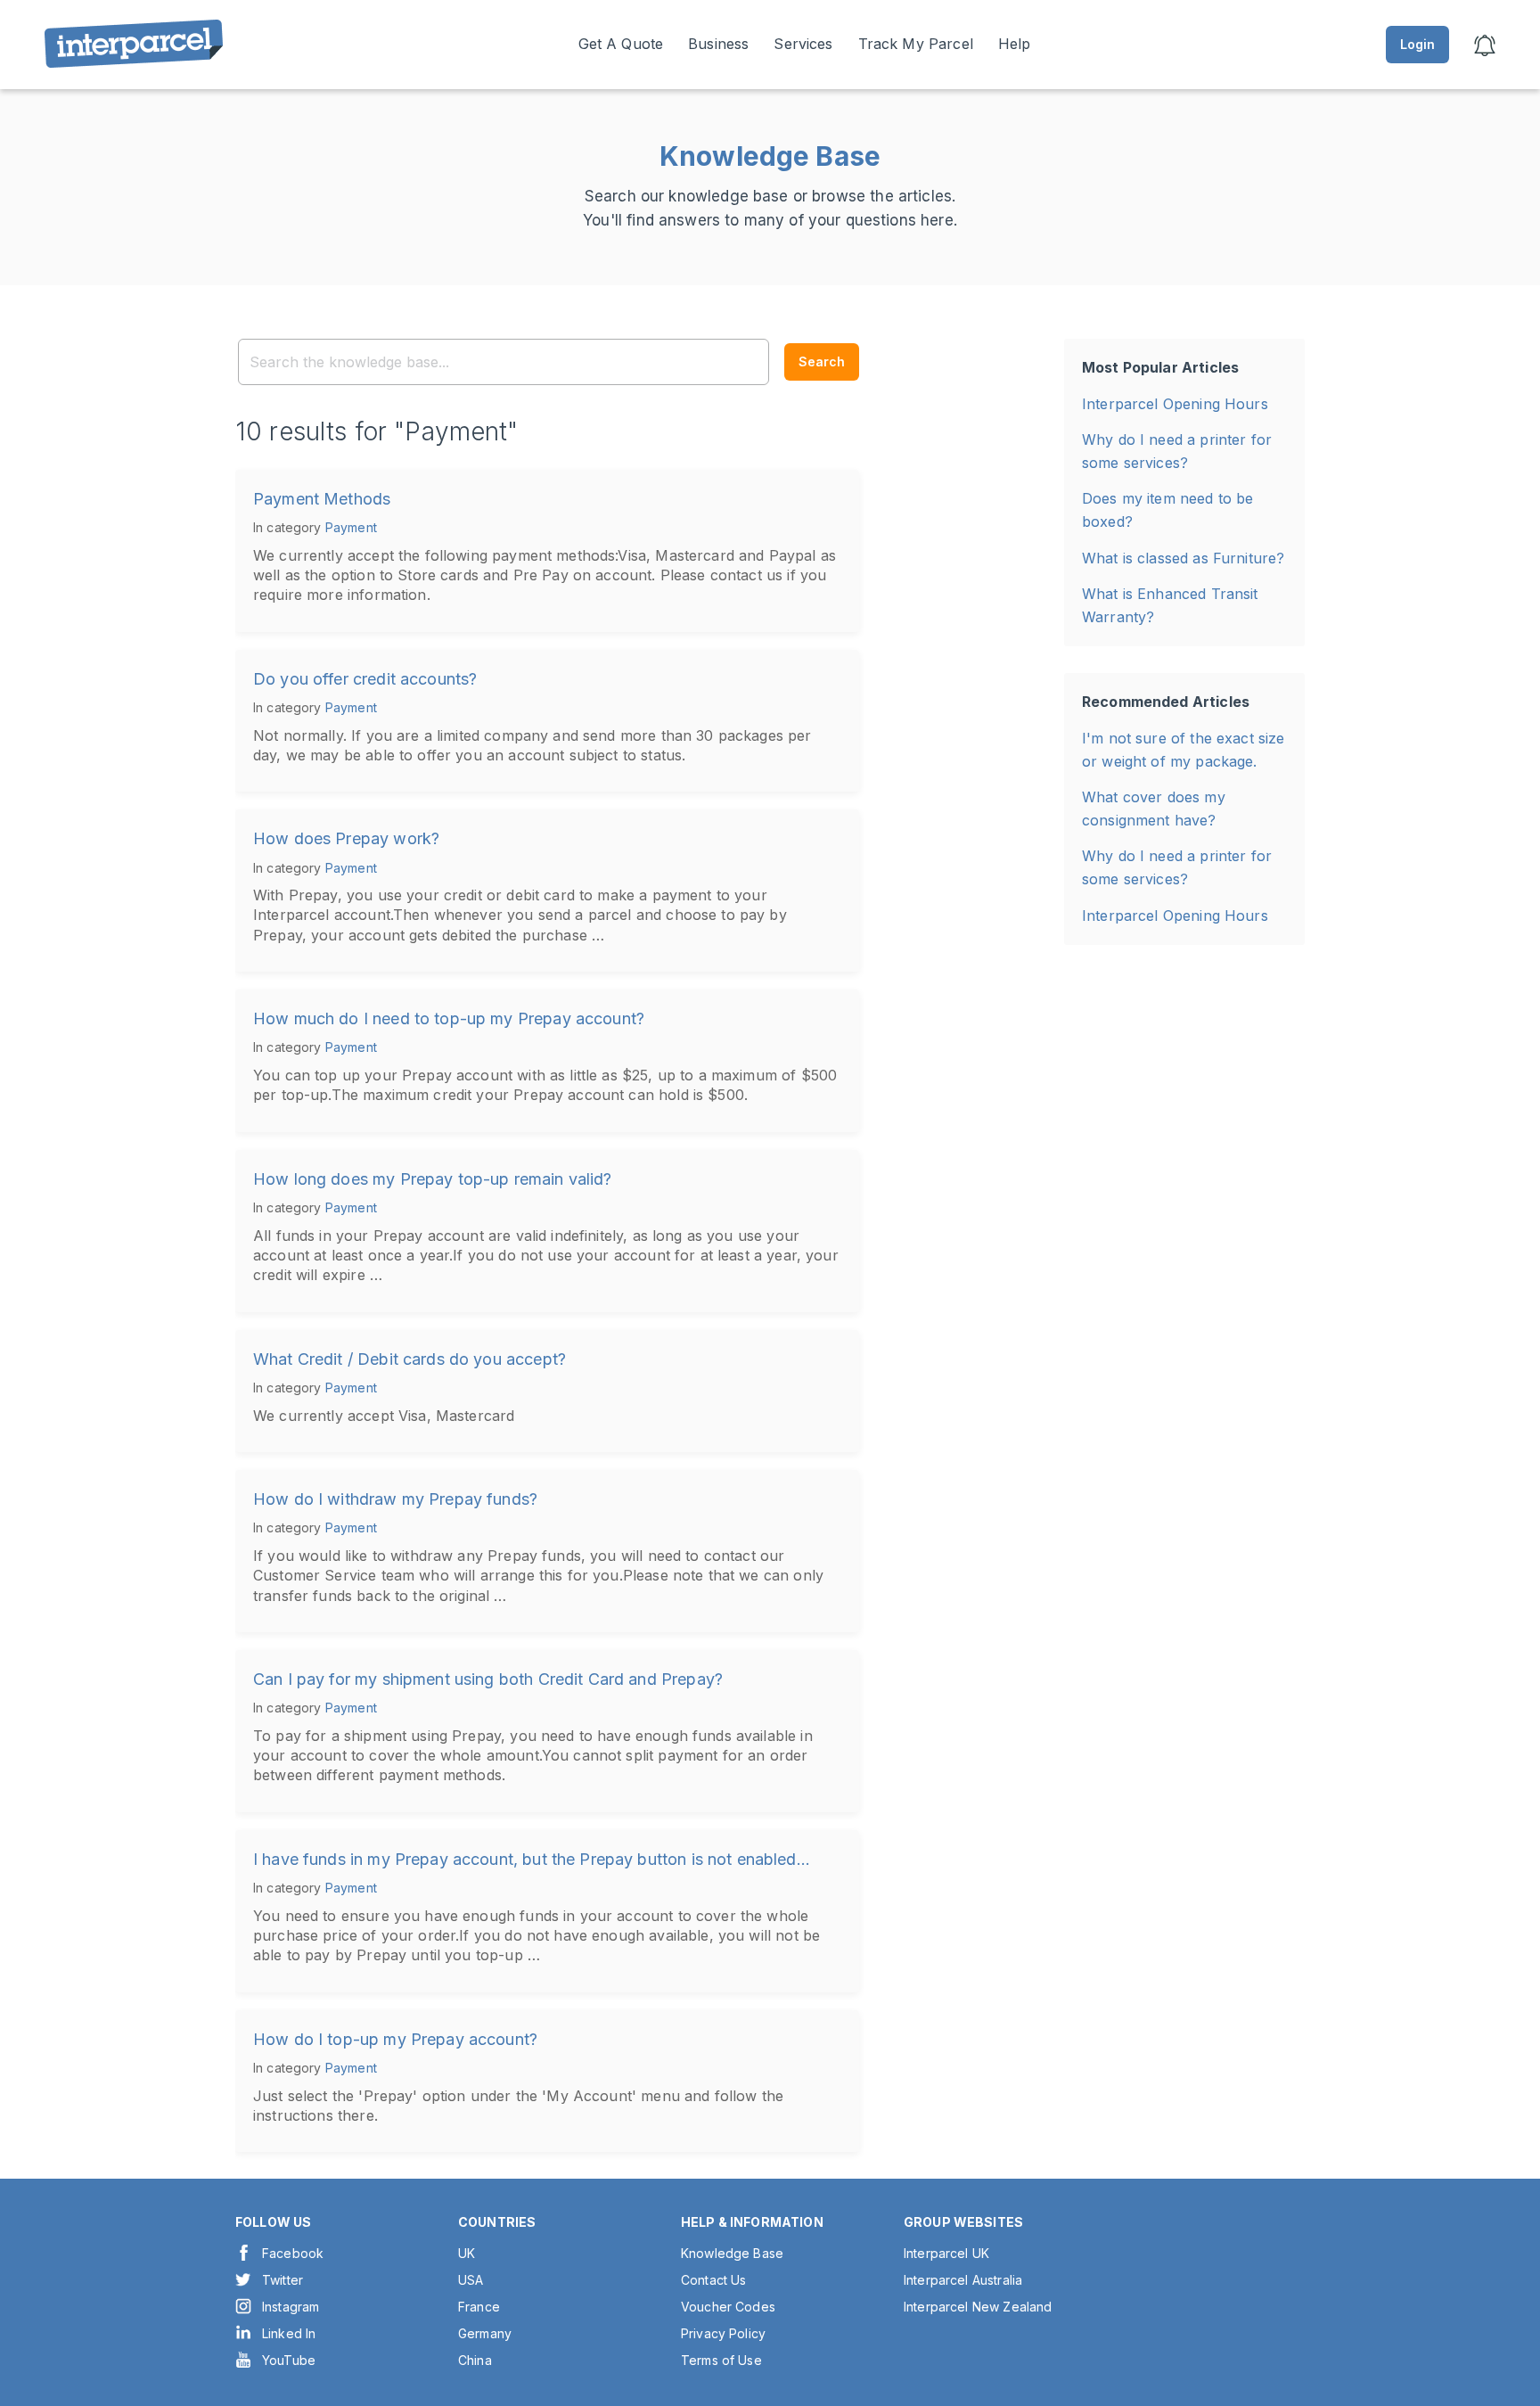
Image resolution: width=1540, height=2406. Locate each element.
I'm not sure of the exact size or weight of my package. (1184, 750)
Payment (351, 527)
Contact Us (714, 2280)
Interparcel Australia (963, 2280)
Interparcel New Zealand (978, 2307)
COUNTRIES (497, 2222)
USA (471, 2280)
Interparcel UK (946, 2253)
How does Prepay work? (346, 838)
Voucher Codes (728, 2307)
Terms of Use (721, 2360)
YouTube (289, 2360)
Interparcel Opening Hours (1175, 404)
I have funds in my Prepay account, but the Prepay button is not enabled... (532, 1859)
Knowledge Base (732, 2253)
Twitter (283, 2280)
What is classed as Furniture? (1183, 558)
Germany (485, 2333)
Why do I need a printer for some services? (1177, 451)
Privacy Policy (723, 2333)
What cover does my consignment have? (1154, 809)
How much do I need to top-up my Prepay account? (449, 1018)
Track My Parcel (916, 44)
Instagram (291, 2307)
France (479, 2307)
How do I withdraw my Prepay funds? (395, 1499)
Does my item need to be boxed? (1167, 510)
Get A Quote (621, 44)
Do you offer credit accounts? (365, 679)
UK (467, 2253)
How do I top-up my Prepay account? (395, 2039)
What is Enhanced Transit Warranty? (1170, 605)
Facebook (293, 2253)
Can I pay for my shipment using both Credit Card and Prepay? (488, 1679)
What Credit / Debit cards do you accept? (410, 1359)
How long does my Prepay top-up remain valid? (433, 1179)
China (475, 2360)
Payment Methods (322, 499)
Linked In (289, 2333)
